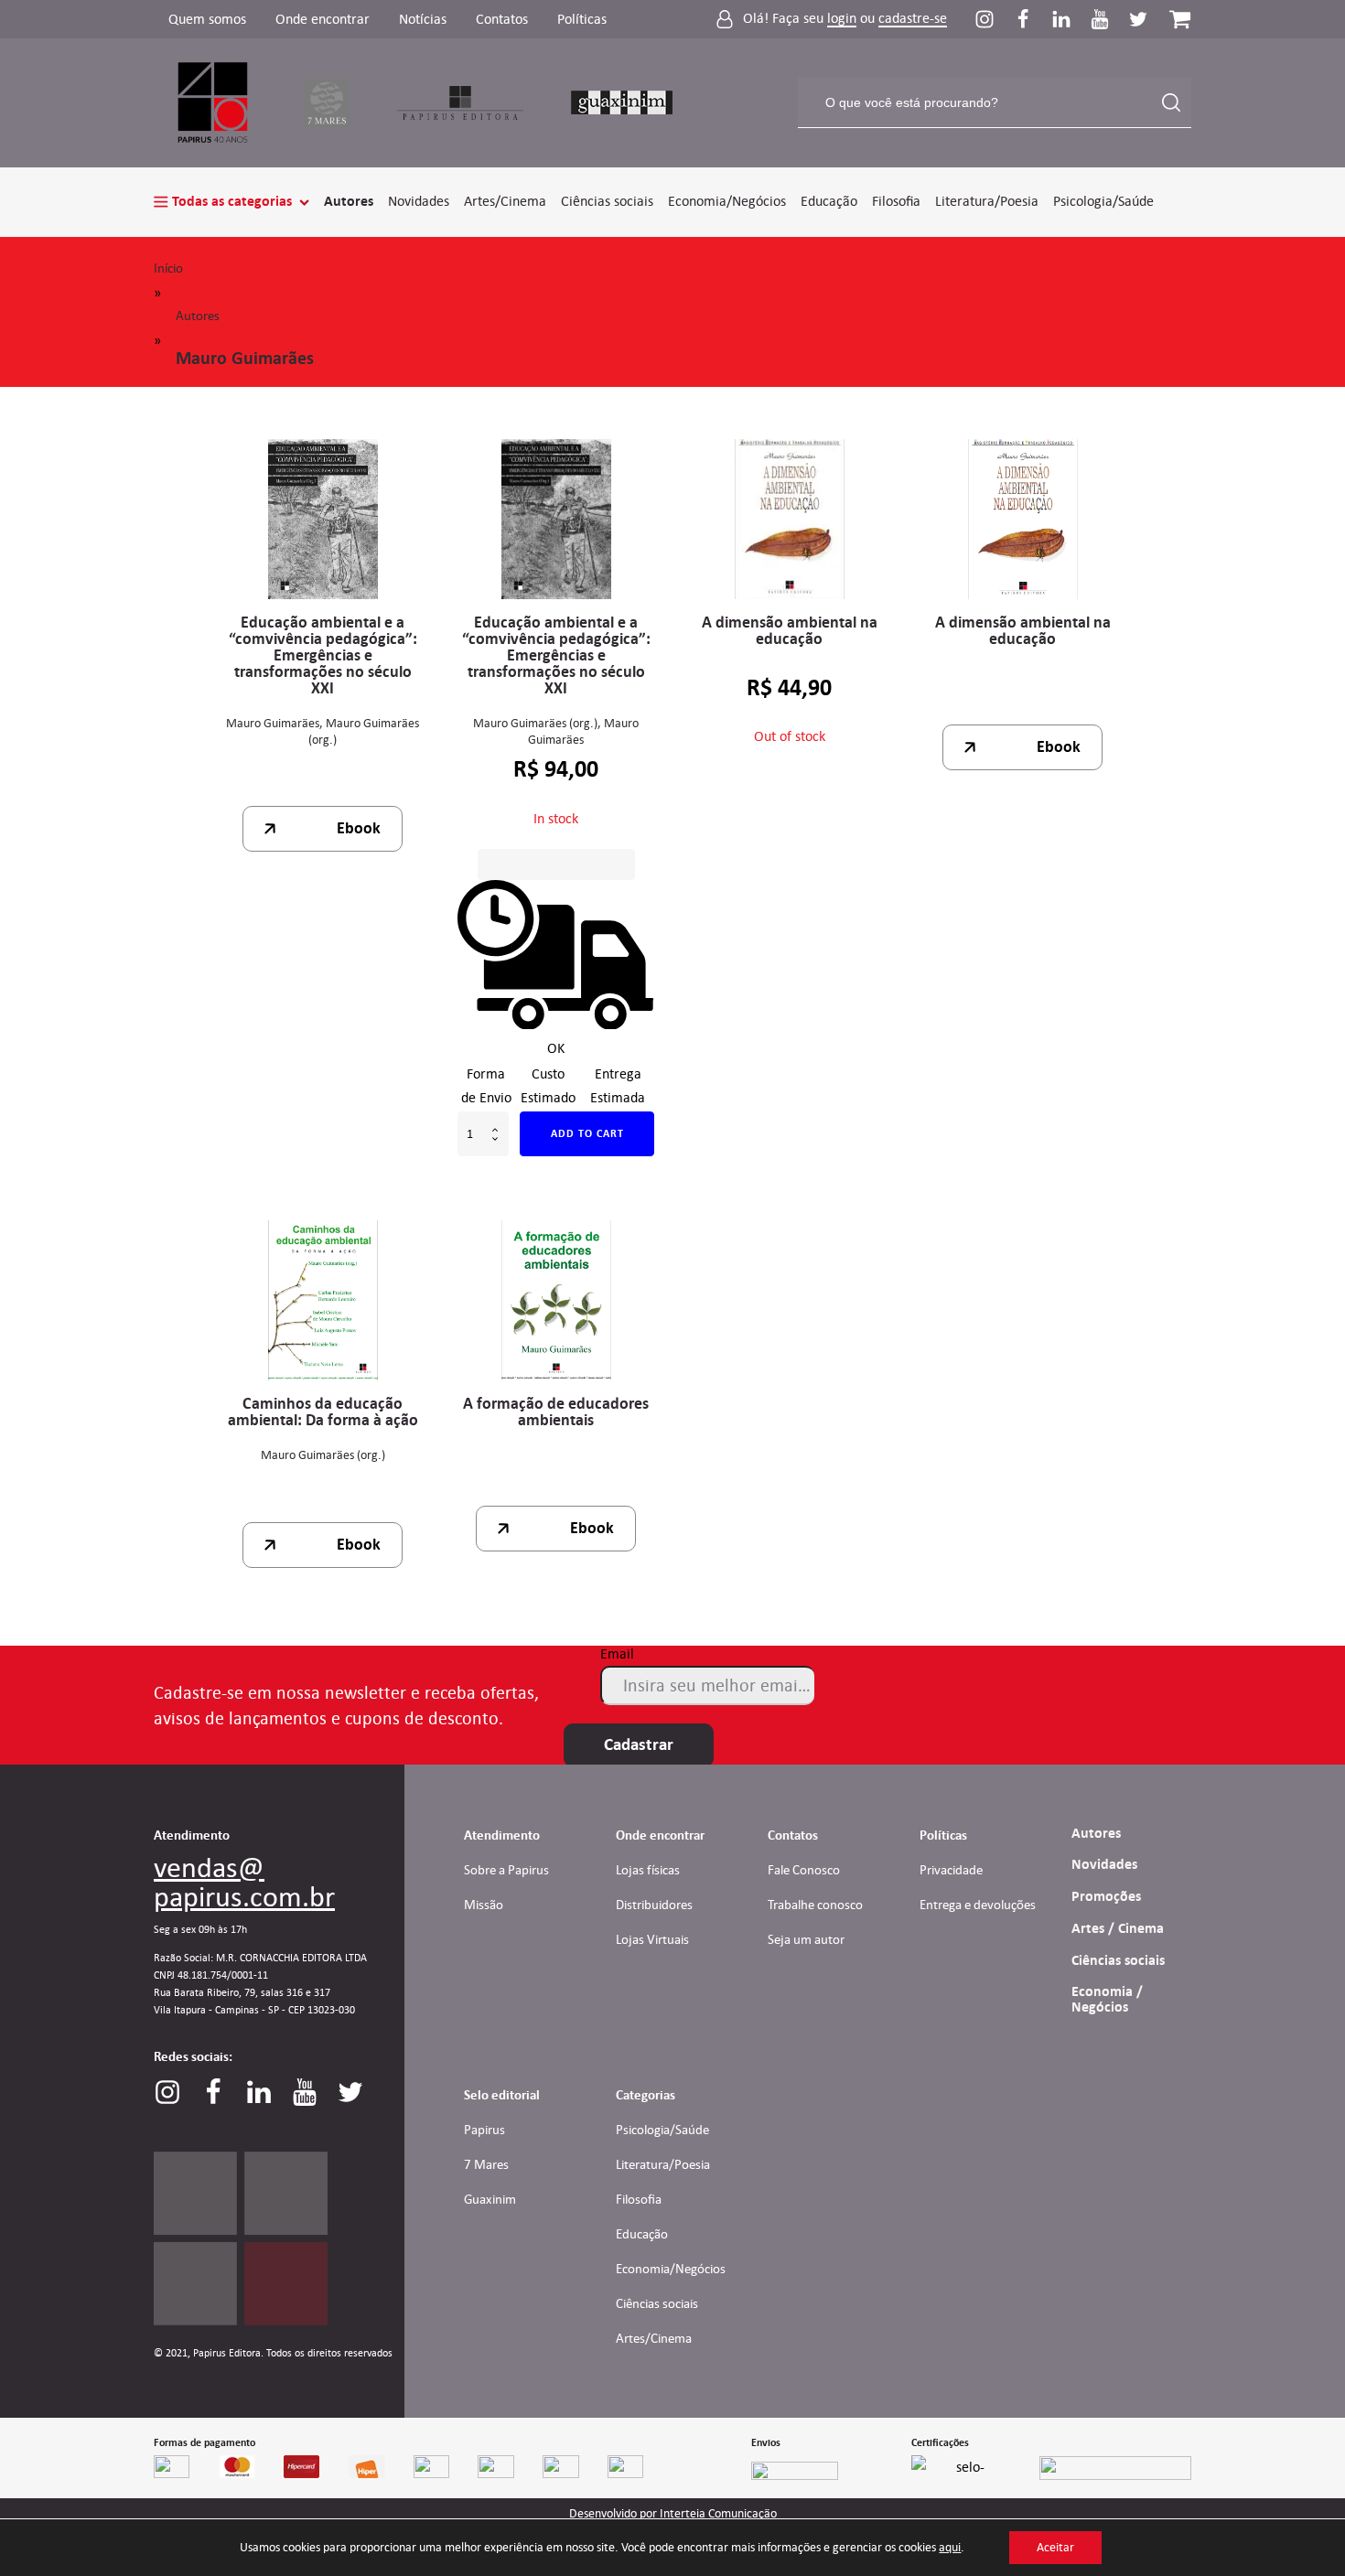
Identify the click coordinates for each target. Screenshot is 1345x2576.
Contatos (502, 19)
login (842, 19)
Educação (829, 201)
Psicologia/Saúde (1103, 201)
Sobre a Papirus (506, 1870)
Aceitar (1055, 2547)
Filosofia (896, 201)
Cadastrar (639, 1744)
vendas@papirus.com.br (244, 1882)
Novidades (419, 201)
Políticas (582, 19)
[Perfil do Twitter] (1138, 19)
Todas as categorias (232, 201)
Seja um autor (806, 1939)
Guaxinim (490, 2199)
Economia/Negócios (727, 201)
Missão (484, 1905)
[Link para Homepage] (214, 103)
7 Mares (486, 2164)
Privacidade (951, 1870)
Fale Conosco (804, 1870)
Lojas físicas (648, 1870)
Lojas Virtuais (652, 1939)
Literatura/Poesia (987, 201)
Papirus (484, 2130)
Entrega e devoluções (978, 1905)
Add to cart (587, 1133)
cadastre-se (913, 19)
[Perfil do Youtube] (1109, 19)
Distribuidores (654, 1905)
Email (617, 1653)
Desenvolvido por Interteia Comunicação (673, 2514)
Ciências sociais (607, 201)
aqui (950, 2547)
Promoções (1106, 1896)
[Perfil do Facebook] (1032, 19)
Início (168, 268)
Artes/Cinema (505, 201)
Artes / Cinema (1118, 1928)
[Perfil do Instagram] (994, 19)
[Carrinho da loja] (1180, 19)
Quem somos (207, 19)
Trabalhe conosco (815, 1905)
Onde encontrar (323, 19)
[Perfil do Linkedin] (1071, 19)
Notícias (423, 19)
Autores (349, 201)
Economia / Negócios (1107, 1999)
